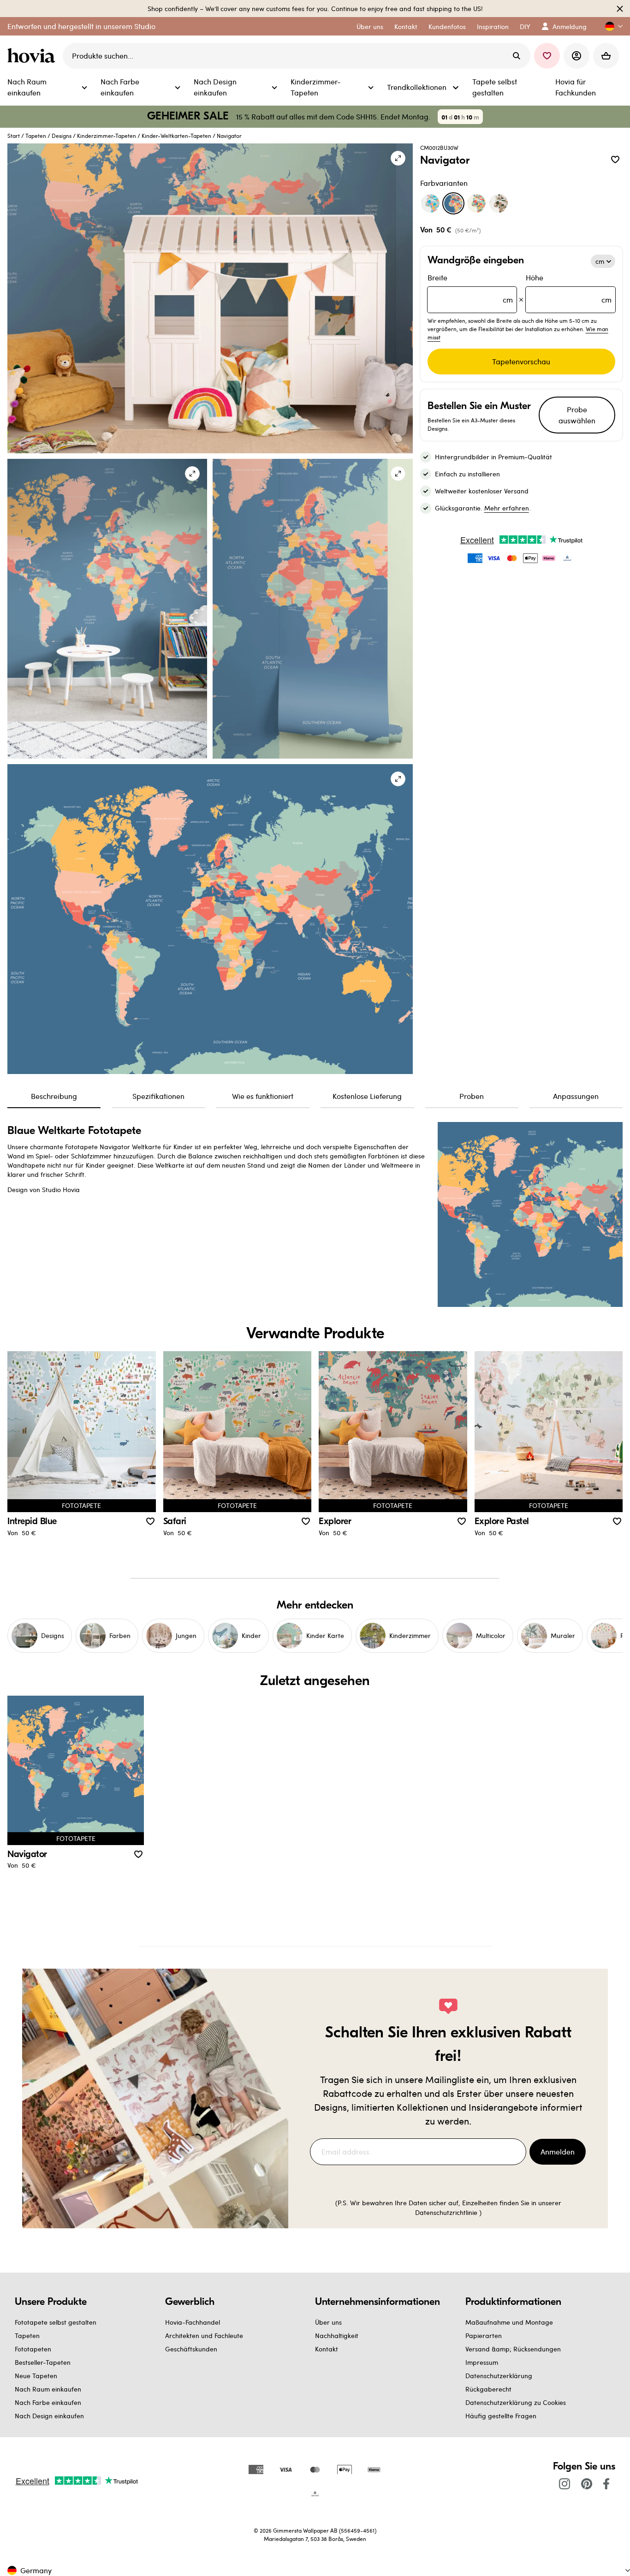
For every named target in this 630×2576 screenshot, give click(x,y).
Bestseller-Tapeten (43, 2362)
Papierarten (484, 2336)
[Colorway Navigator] (453, 203)
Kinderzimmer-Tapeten (107, 136)
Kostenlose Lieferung (367, 1096)
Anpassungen (576, 1096)
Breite (470, 288)
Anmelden (558, 2152)
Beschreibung (54, 1096)
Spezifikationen (158, 1096)
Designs (62, 136)
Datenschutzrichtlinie (446, 2212)
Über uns (328, 2322)
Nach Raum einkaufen (48, 2389)
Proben (472, 1096)
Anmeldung (570, 27)
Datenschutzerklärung (499, 2376)
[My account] (577, 56)
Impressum (482, 2362)
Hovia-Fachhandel (193, 2322)
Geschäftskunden (191, 2349)
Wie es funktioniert (263, 1096)
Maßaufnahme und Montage (509, 2322)
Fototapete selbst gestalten (56, 2322)
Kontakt (327, 2349)
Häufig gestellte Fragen (501, 2416)
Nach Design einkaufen (49, 2416)
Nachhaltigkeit (337, 2336)
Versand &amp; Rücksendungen (513, 2349)
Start (14, 136)
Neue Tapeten (36, 2376)
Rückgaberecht (488, 2389)
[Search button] (517, 56)
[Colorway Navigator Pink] (430, 203)
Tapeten (36, 136)
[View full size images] (398, 158)
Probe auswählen (577, 415)
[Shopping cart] (606, 56)
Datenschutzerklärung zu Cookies (516, 2402)
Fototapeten (33, 2349)
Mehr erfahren (507, 508)
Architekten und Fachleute (204, 2336)
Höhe (569, 288)
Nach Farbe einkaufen (48, 2402)
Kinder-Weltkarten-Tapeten (176, 136)
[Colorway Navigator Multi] (476, 203)
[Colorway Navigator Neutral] (499, 203)
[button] (610, 27)
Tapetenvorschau (521, 361)
